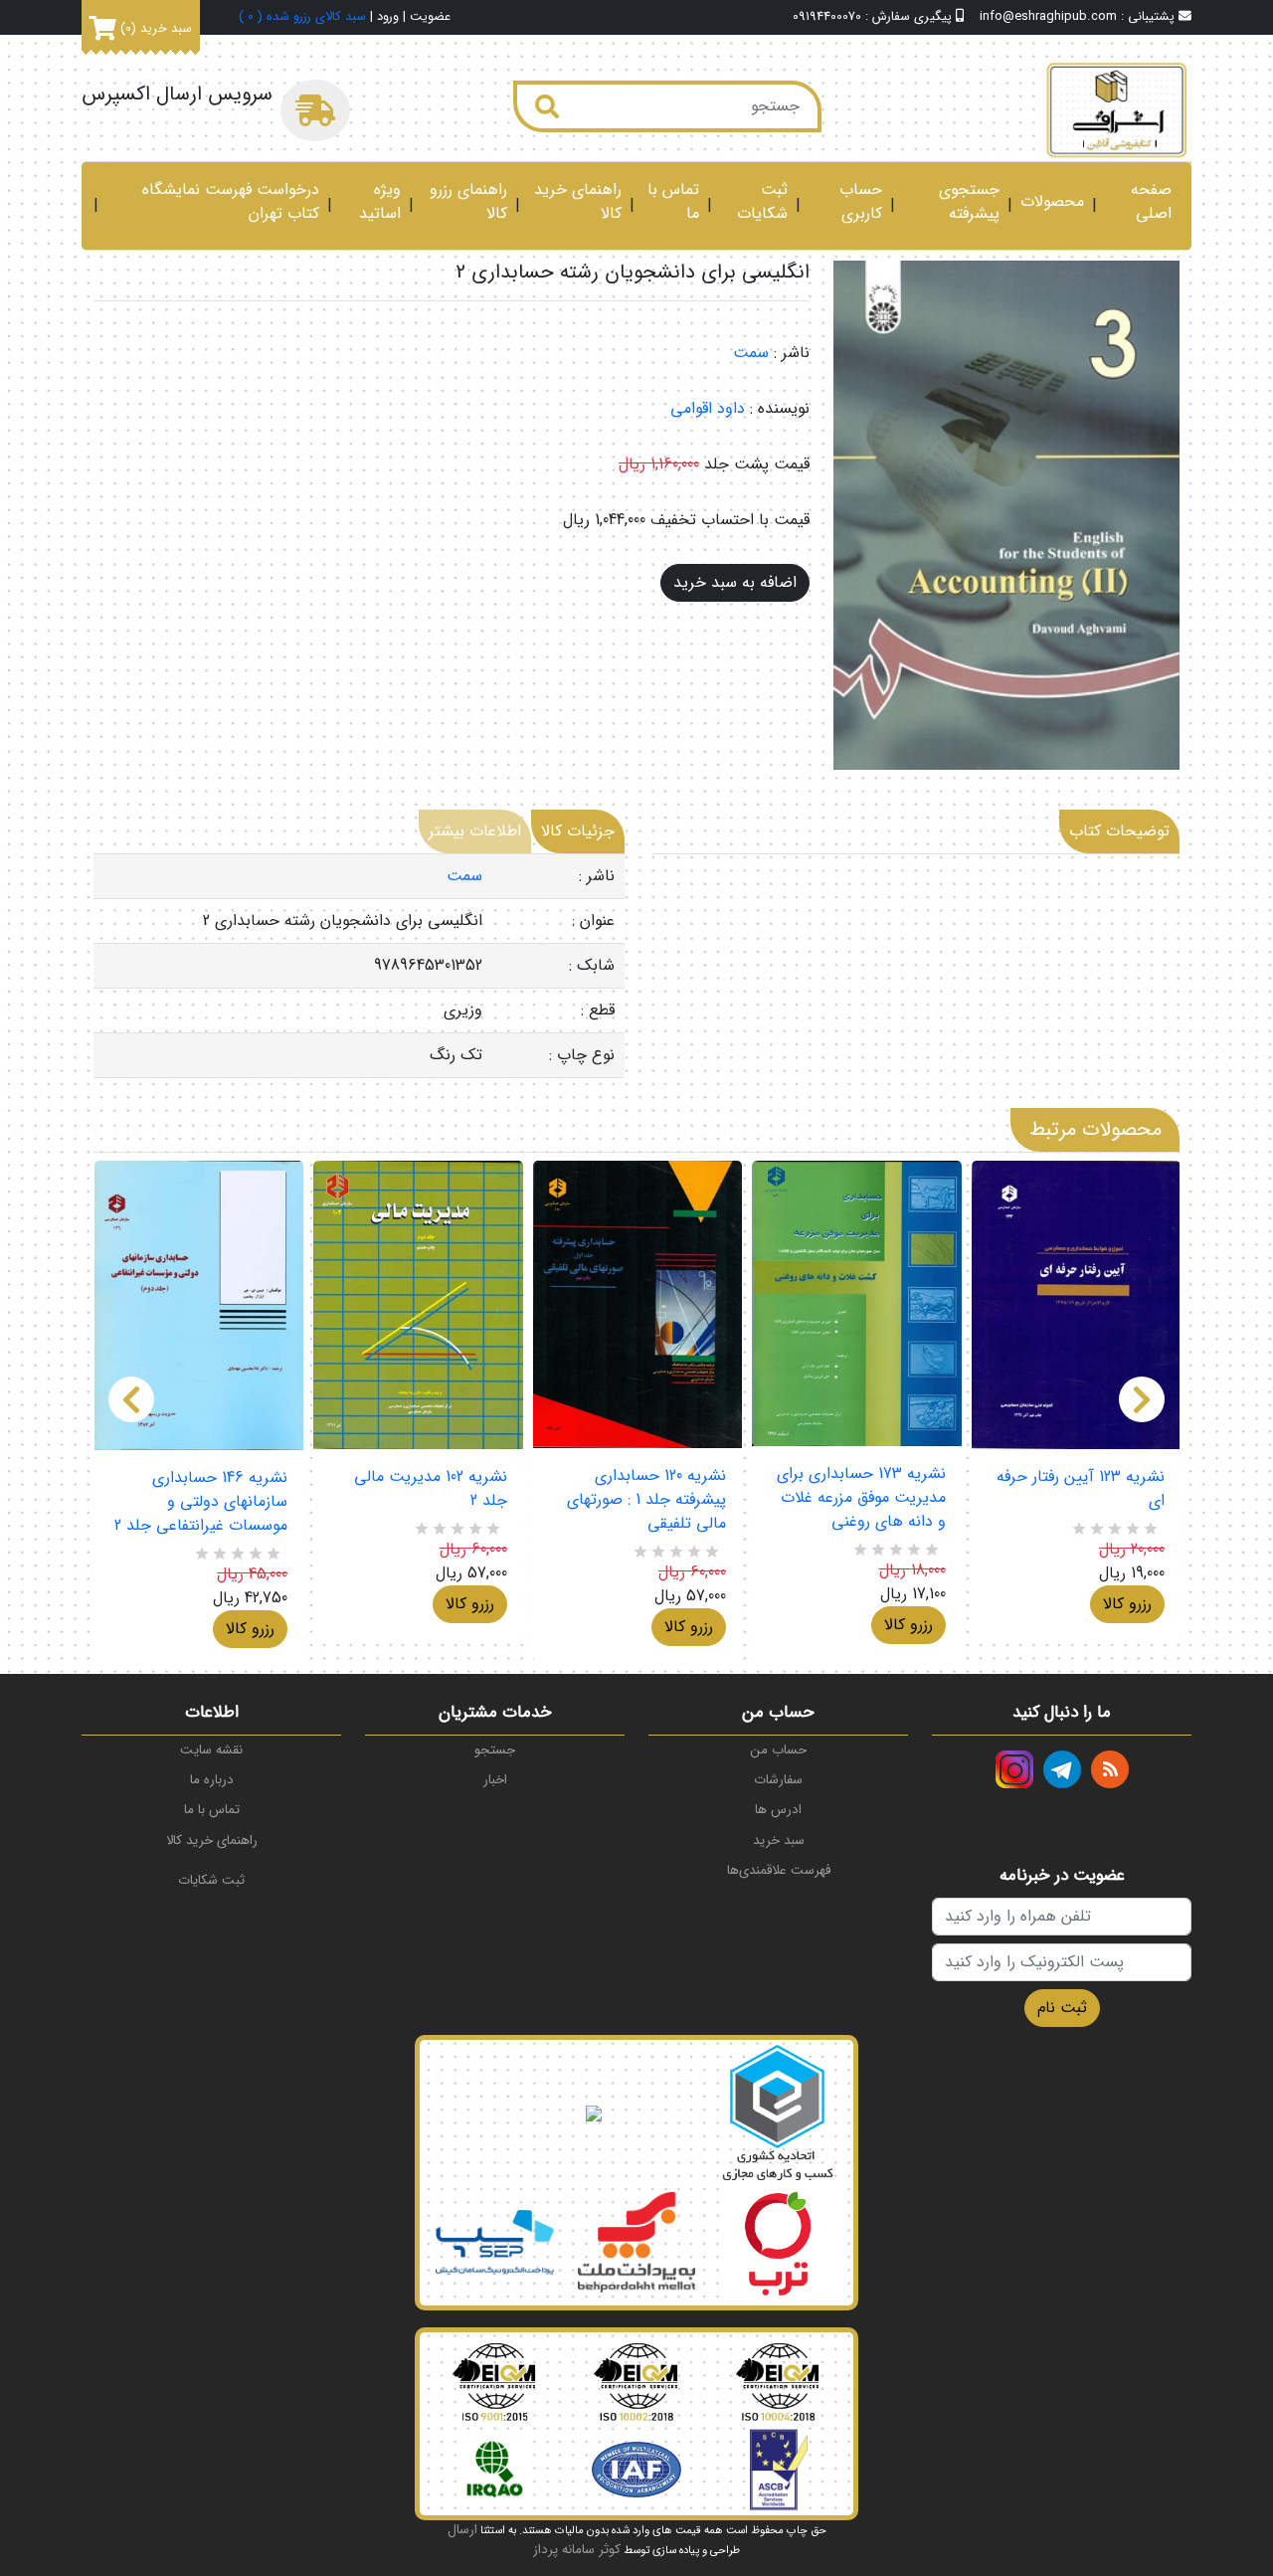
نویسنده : (780, 409)
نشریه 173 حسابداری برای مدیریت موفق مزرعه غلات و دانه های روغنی (861, 1498)
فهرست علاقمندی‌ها (779, 1870)
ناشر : (792, 353)
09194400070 (827, 17)
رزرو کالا (250, 1629)
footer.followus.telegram (1062, 1769)
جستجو (495, 1750)
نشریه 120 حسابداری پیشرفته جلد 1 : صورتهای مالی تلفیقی (646, 1500)
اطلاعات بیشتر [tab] (475, 831)
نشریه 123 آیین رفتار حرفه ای (1081, 1489)
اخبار (495, 1780)
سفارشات (778, 1780)
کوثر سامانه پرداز (577, 2550)
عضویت (430, 17)
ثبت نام (1062, 2008)
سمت (751, 353)
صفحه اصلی (1151, 202)
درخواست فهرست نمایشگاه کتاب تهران (231, 202)
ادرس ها (778, 1810)
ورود (388, 17)
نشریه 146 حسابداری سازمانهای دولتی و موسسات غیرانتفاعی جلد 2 (201, 1502)
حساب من (779, 1750)
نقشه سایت (211, 1750)
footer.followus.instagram (1014, 1769)
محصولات (1052, 202)
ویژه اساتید (380, 202)
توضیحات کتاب (1119, 831)
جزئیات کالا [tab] (578, 831)
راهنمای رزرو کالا (468, 202)
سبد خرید (779, 1840)
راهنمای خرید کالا (578, 202)
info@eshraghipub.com (1048, 17)
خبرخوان (1110, 1769)
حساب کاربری (861, 202)
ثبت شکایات (762, 202)
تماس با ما (673, 202)
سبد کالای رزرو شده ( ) (302, 17)
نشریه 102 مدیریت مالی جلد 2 (430, 1489)
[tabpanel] (359, 966)
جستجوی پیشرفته (969, 202)
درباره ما (212, 1780)
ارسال (462, 2530)
